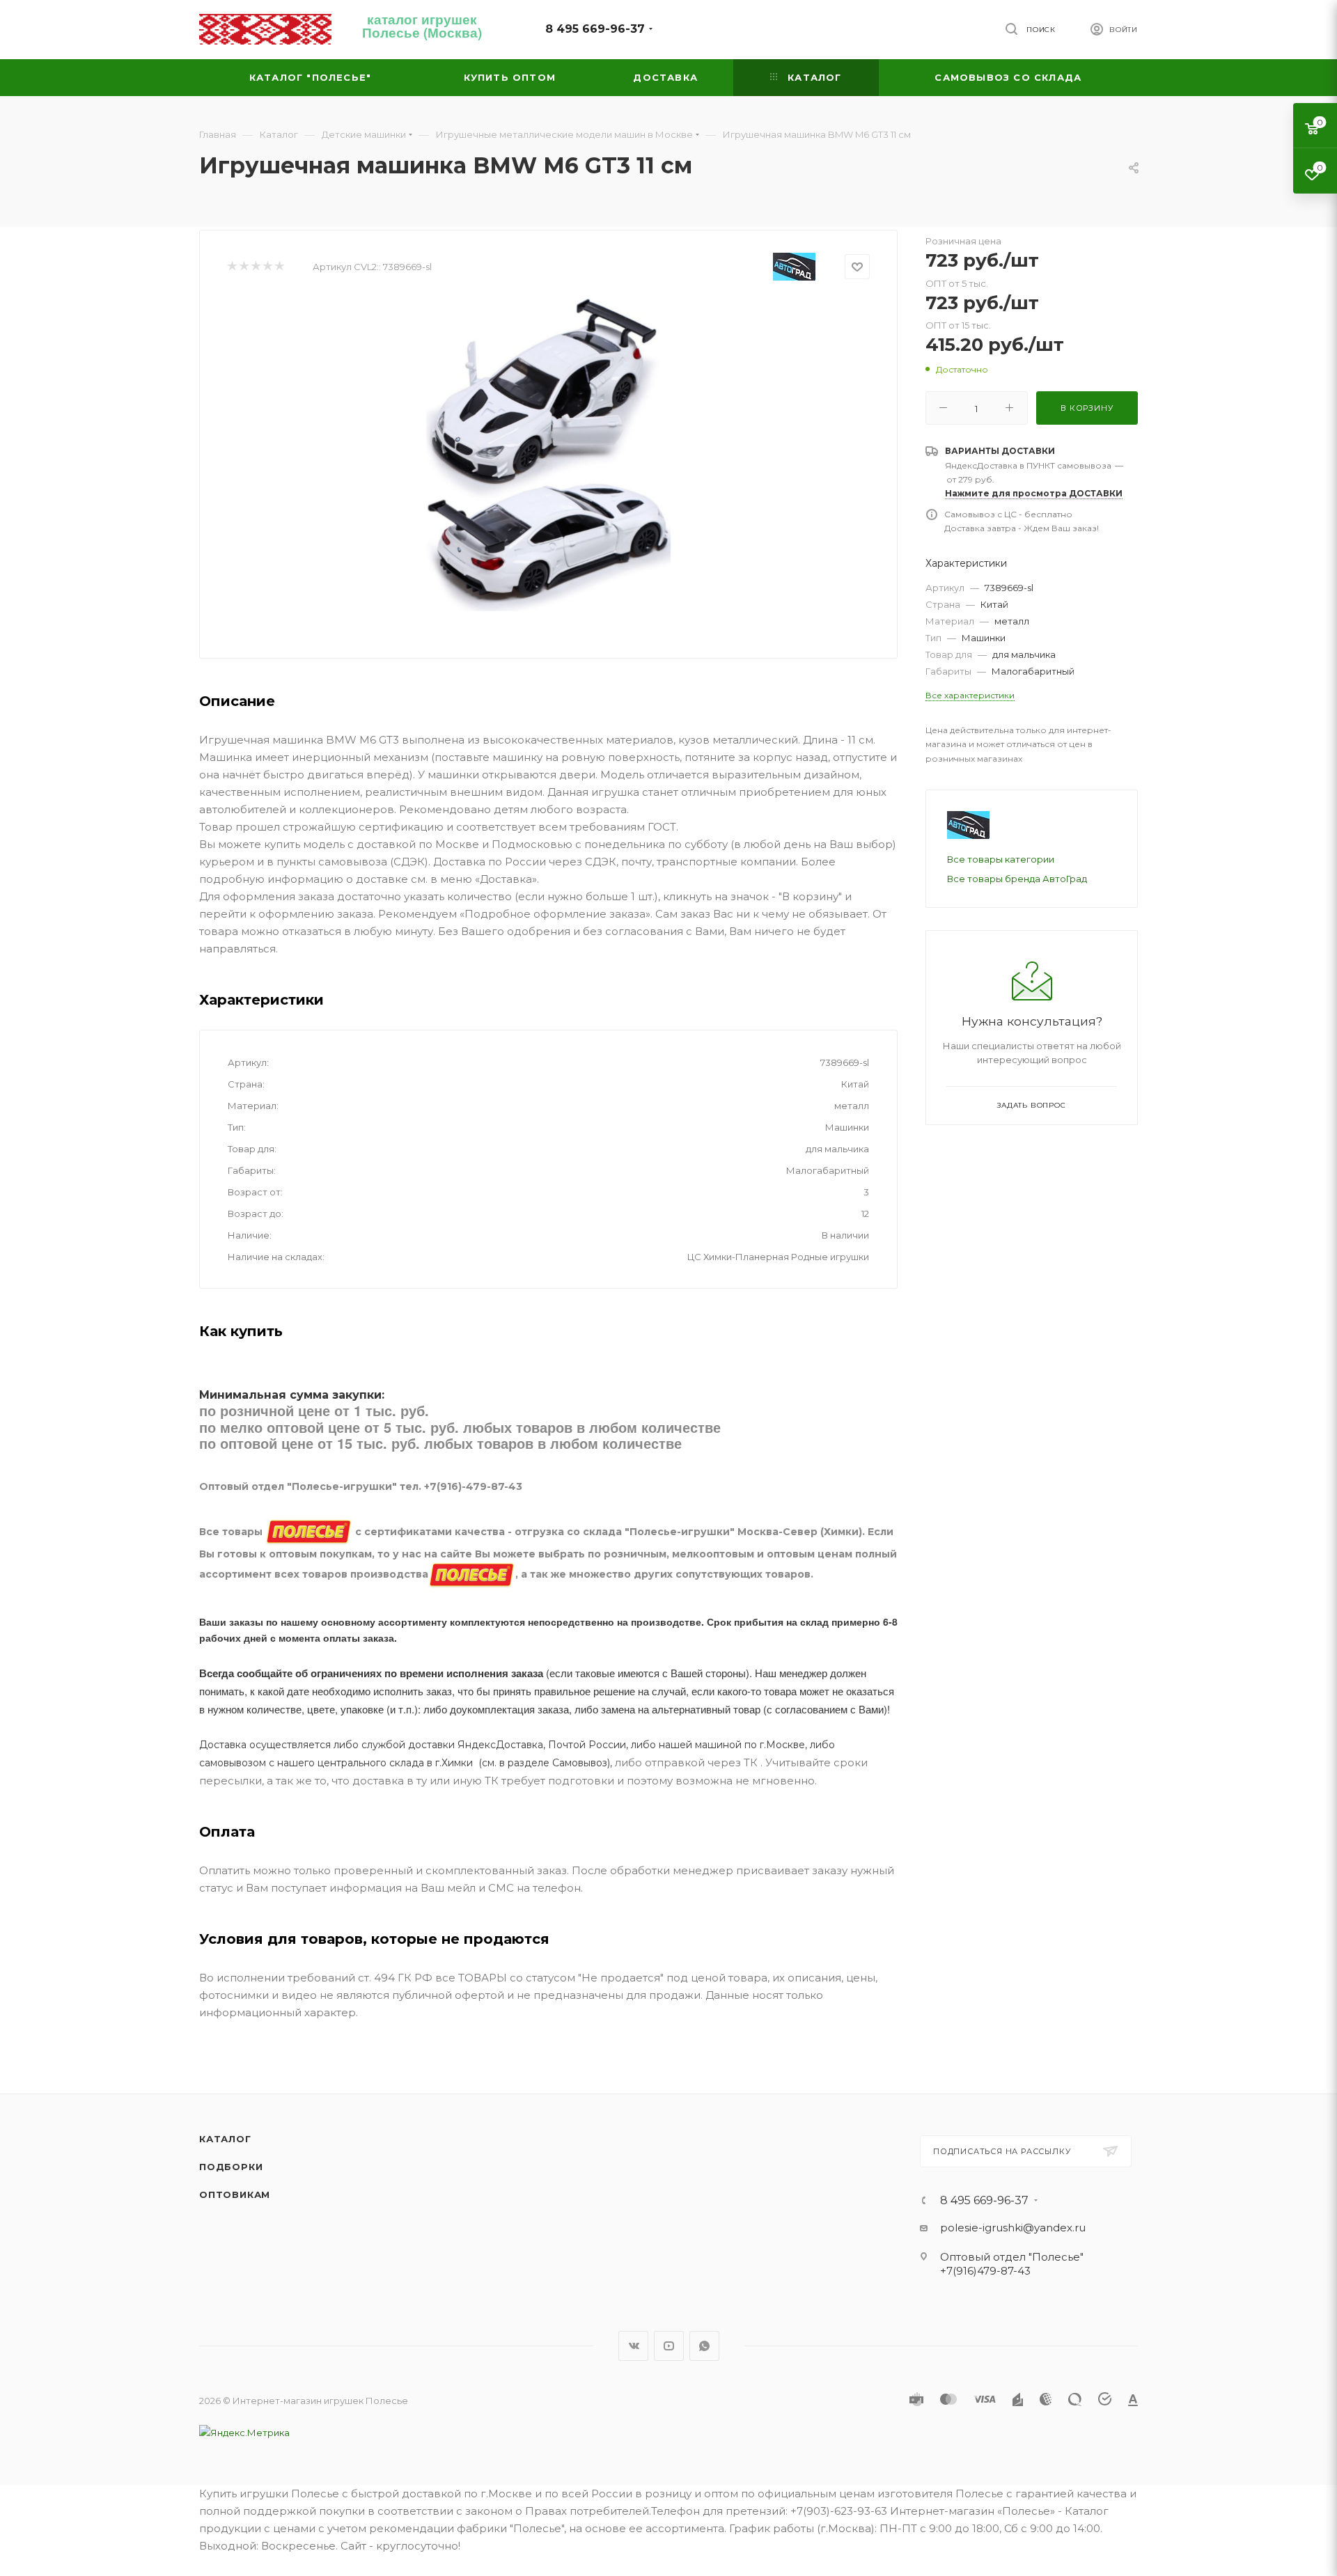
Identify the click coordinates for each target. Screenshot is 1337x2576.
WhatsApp (704, 2346)
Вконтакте (633, 2346)
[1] (232, 267)
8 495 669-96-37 (595, 29)
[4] (267, 267)
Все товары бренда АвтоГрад (1017, 879)
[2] (243, 267)
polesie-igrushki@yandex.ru (1013, 2228)
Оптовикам (235, 2194)
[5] (279, 267)
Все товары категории (1001, 859)
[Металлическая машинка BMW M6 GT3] (549, 455)
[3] (255, 267)
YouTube (669, 2346)
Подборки (231, 2167)
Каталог (225, 2139)
